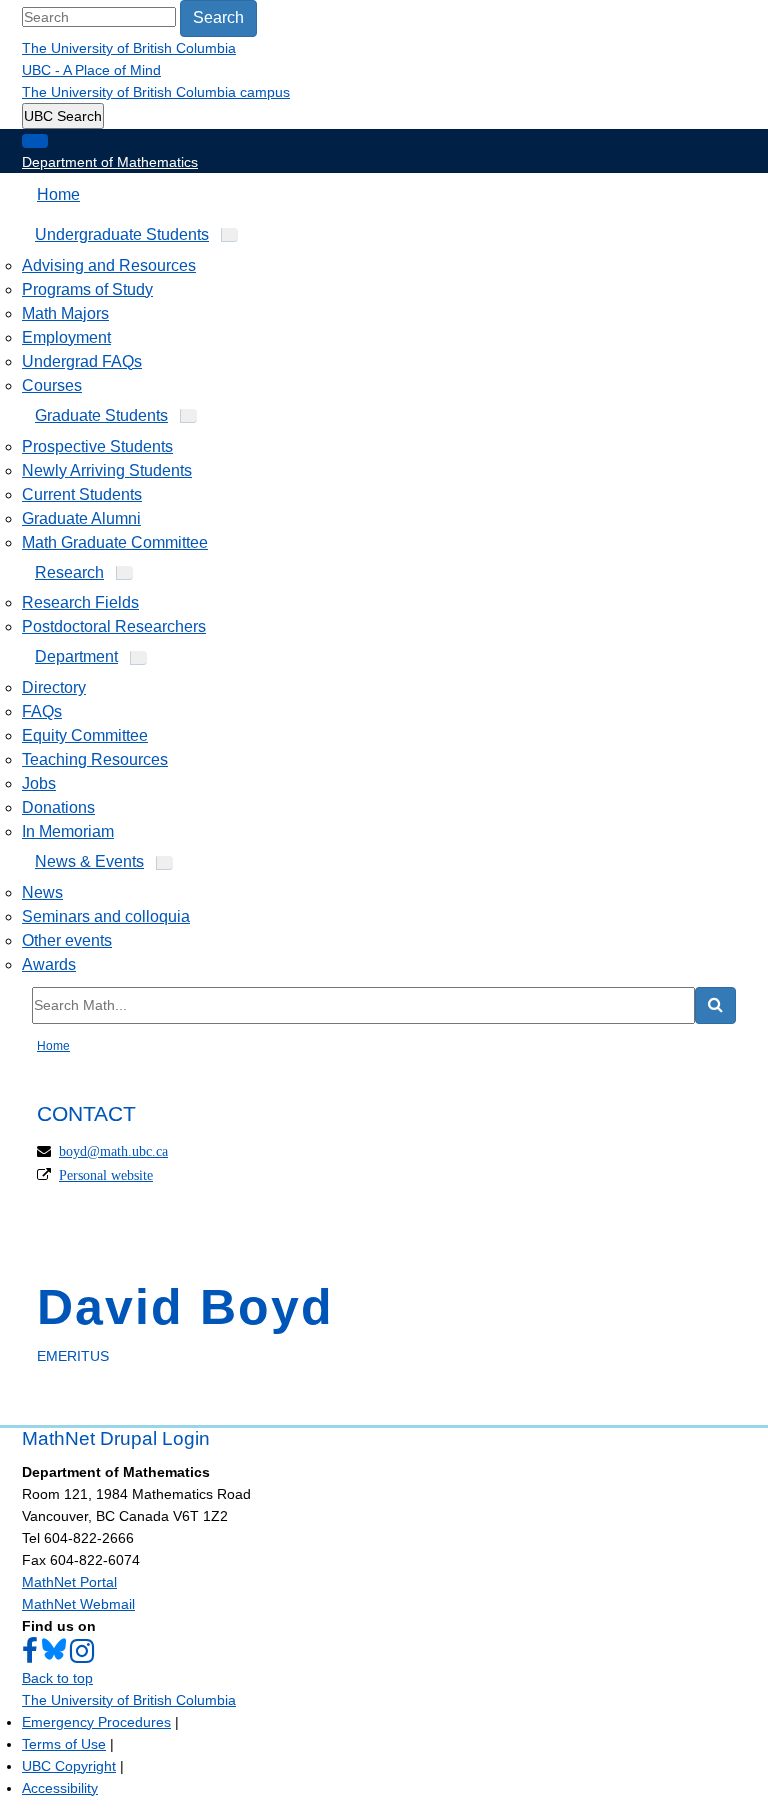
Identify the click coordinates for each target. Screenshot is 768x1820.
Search (218, 17)
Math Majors (65, 313)
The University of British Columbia (129, 48)
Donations (58, 807)
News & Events (89, 861)
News (42, 892)
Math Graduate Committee (115, 542)
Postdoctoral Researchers (114, 626)
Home (58, 194)
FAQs (42, 711)
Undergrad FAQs (82, 361)
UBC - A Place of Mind (91, 70)
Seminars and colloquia (106, 916)
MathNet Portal (69, 1582)
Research (69, 572)
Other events (67, 940)
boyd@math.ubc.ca (113, 1151)
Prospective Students (97, 446)
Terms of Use (64, 1744)
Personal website (106, 1175)
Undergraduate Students (122, 234)
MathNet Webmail (78, 1604)
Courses (52, 385)
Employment (66, 337)
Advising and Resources (109, 265)
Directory (54, 687)
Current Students (82, 494)
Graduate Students (101, 415)
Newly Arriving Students (107, 470)
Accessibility (60, 1788)
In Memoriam (68, 831)
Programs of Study (87, 289)
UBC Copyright (69, 1766)
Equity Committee (85, 735)
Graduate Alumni (81, 518)
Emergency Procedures (96, 1722)
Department (76, 656)
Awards (49, 964)
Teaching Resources (95, 759)
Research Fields (80, 602)
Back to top (57, 1678)
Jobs (39, 783)
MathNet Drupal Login (116, 1438)
